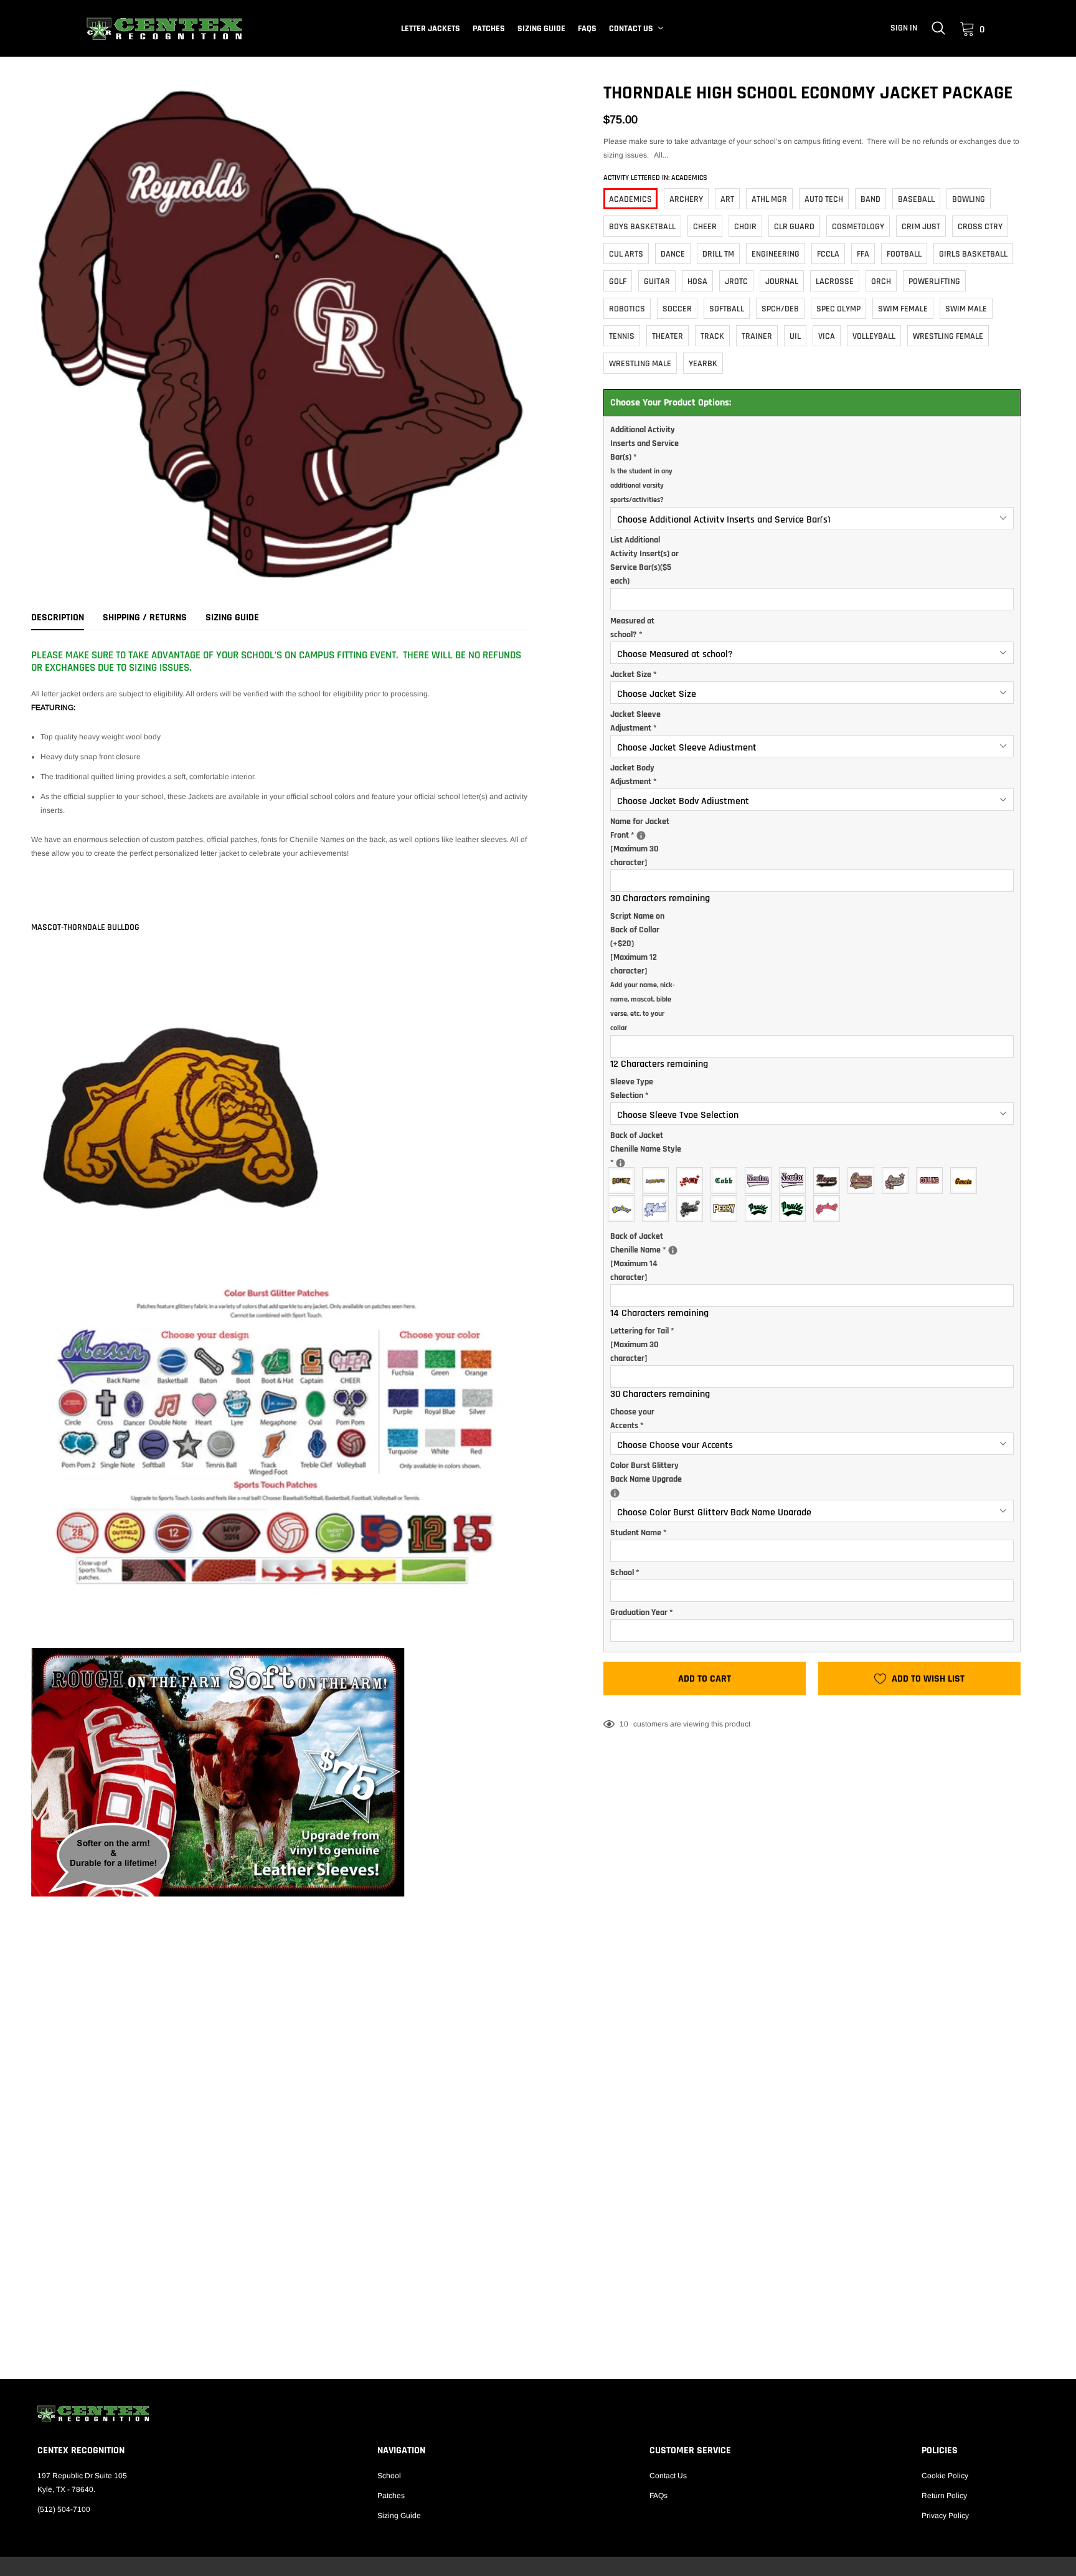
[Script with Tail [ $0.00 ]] (830, 1181)
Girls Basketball (973, 254)
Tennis (622, 336)
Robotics (627, 309)
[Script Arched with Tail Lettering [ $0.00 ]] (795, 1209)
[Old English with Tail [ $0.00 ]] (761, 1181)
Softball (727, 309)
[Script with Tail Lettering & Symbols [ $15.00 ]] (898, 1181)
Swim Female (903, 309)
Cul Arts (626, 254)
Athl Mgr (769, 199)
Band (871, 199)
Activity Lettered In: (655, 178)
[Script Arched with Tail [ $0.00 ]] (761, 1209)
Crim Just (921, 227)
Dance (673, 254)
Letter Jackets (431, 29)
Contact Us (631, 29)
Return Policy (944, 2496)
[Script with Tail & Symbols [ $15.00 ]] (693, 1209)
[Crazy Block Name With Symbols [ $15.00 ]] (693, 1181)
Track (712, 336)
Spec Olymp (838, 309)
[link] (938, 28)
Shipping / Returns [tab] (145, 618)
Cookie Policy (945, 2476)
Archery (686, 199)
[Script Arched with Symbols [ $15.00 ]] (830, 1209)
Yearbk (703, 364)
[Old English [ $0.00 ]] (727, 1181)
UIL (795, 336)
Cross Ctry (980, 227)
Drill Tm (718, 254)
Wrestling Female (948, 336)
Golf (618, 282)
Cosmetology (858, 227)
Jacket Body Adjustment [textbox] (634, 775)
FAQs (587, 29)
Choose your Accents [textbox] (632, 1419)
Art (727, 199)
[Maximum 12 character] (643, 972)
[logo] (164, 29)
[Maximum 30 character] (651, 841)
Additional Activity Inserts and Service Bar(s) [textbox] (644, 464)
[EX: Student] (621, 1163)
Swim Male (966, 309)
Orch (881, 282)
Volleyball (874, 336)
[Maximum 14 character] (651, 1256)
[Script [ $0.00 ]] (967, 1181)
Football (904, 254)
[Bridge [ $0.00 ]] (624, 1181)
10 (624, 1724)
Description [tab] (58, 618)
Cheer (705, 227)
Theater (668, 336)
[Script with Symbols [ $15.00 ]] (658, 1209)
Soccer (677, 309)
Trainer (757, 336)
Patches (489, 29)
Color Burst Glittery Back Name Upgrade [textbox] (651, 1472)
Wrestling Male (640, 364)
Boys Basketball (642, 227)
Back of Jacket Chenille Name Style (649, 1149)
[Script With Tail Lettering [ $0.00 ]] (864, 1181)
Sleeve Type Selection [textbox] (632, 1089)
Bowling (969, 199)
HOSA (697, 282)
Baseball (916, 199)
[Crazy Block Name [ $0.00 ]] (658, 1181)
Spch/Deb (780, 309)
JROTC (736, 282)
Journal (782, 282)
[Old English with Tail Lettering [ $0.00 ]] (795, 1181)
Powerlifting (934, 282)
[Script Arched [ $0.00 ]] (624, 1209)
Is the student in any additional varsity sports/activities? (641, 485)
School (389, 2476)
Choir (745, 227)
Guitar (657, 282)
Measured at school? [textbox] (632, 628)
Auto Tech (824, 199)
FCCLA (828, 254)
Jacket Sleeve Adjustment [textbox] (635, 721)
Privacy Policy (945, 2516)
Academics (630, 199)
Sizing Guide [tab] (232, 618)
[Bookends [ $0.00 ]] (727, 1209)
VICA (827, 336)
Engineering (776, 254)
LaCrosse (835, 282)
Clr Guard (794, 227)
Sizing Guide (541, 29)
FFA (863, 254)
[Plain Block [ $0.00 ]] (932, 1181)
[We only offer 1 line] (673, 1250)
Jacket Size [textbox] (634, 675)
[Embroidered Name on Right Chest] (641, 836)
